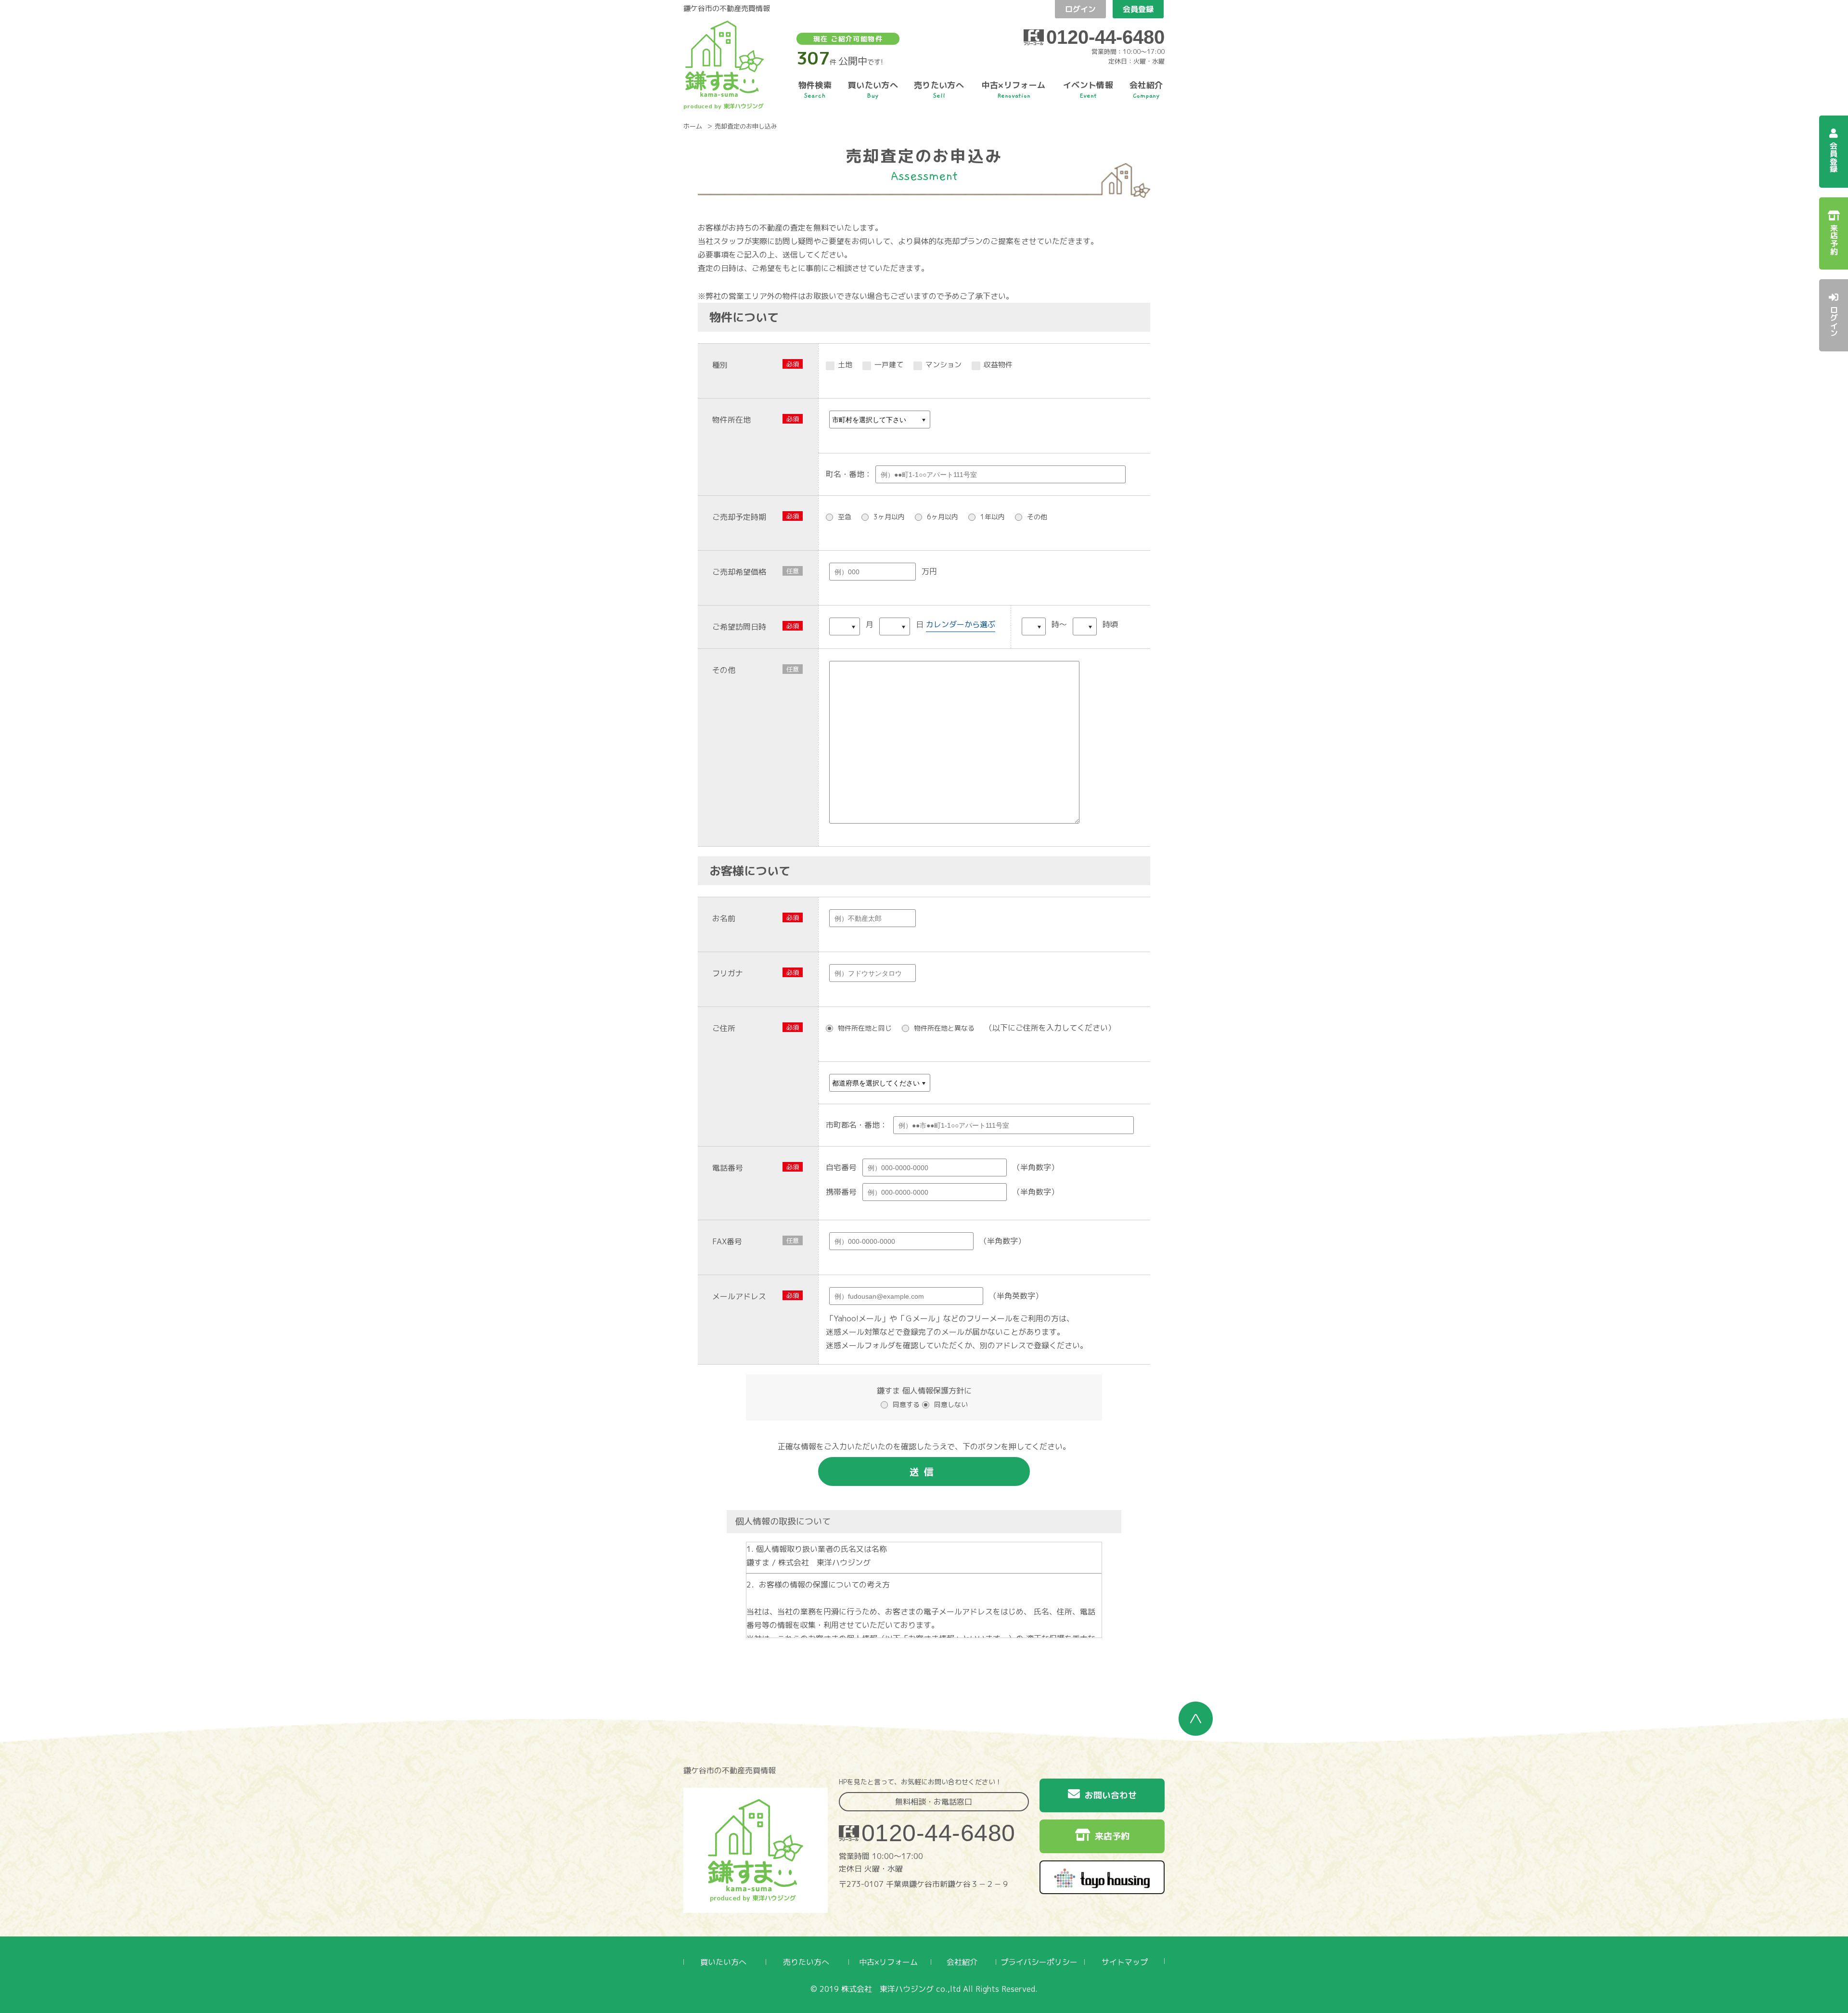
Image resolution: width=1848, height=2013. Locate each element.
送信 (924, 1471)
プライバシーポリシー (1039, 1962)
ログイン (1080, 9)
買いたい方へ (723, 1962)
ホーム (693, 127)
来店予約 (1112, 1836)
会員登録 (1138, 9)
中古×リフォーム (888, 1962)
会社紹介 (962, 1962)
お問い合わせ (1111, 1795)
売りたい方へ (806, 1962)
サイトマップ (1125, 1962)
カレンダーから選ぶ (961, 624)
